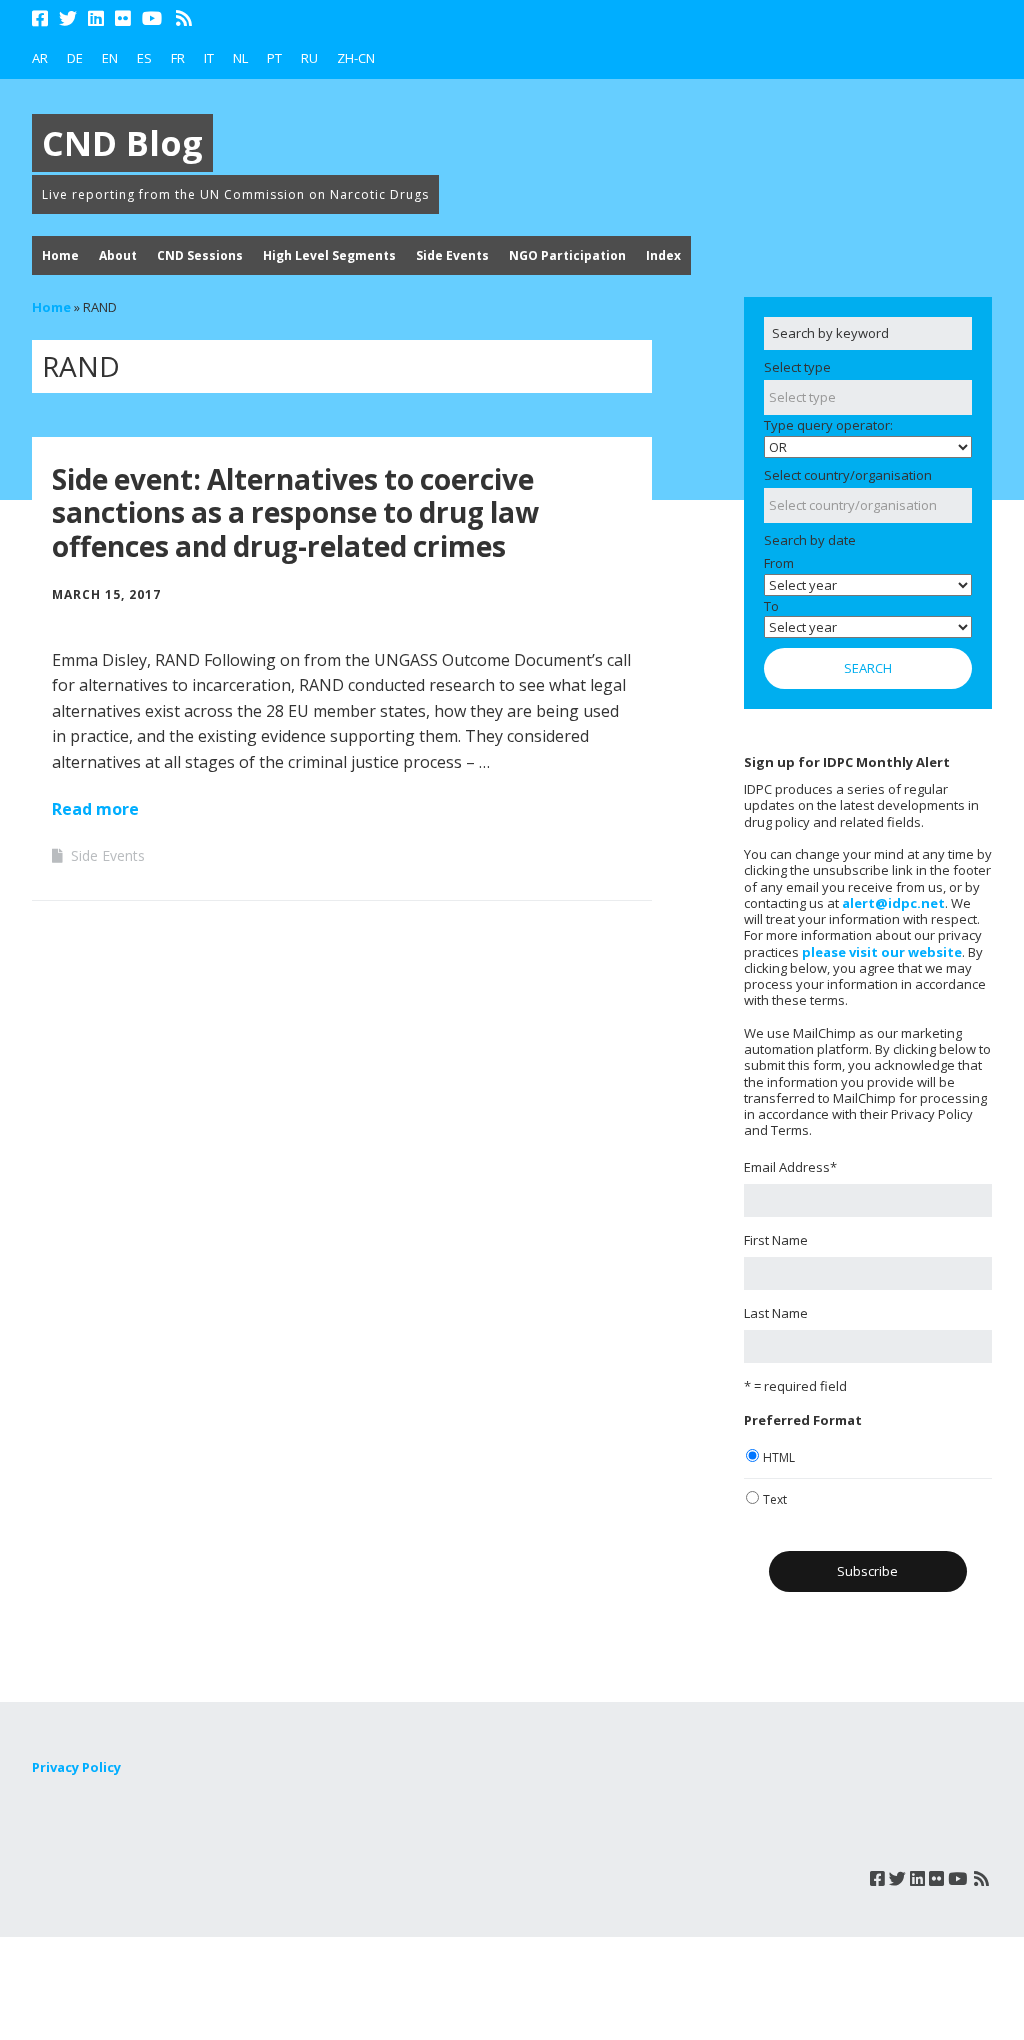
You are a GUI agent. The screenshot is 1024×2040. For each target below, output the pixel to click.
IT (209, 58)
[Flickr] (123, 18)
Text (775, 1499)
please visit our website (882, 952)
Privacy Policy (76, 1767)
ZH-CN (356, 58)
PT (274, 58)
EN (110, 58)
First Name (776, 1240)
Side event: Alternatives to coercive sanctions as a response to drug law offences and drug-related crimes (295, 512)
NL (240, 58)
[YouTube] (152, 18)
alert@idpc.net (893, 903)
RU (309, 58)
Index (663, 255)
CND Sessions (200, 255)
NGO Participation (567, 255)
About (118, 255)
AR (40, 58)
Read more (95, 809)
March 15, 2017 (106, 594)
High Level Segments (329, 255)
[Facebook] (42, 18)
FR (178, 58)
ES (144, 58)
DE (75, 58)
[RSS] (184, 18)
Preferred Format (803, 1420)
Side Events (452, 255)
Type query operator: (828, 425)
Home (60, 255)
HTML (779, 1457)
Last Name (776, 1313)
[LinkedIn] (96, 18)
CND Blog (122, 143)
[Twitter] (68, 18)
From (779, 563)
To (771, 606)
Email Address (790, 1167)
